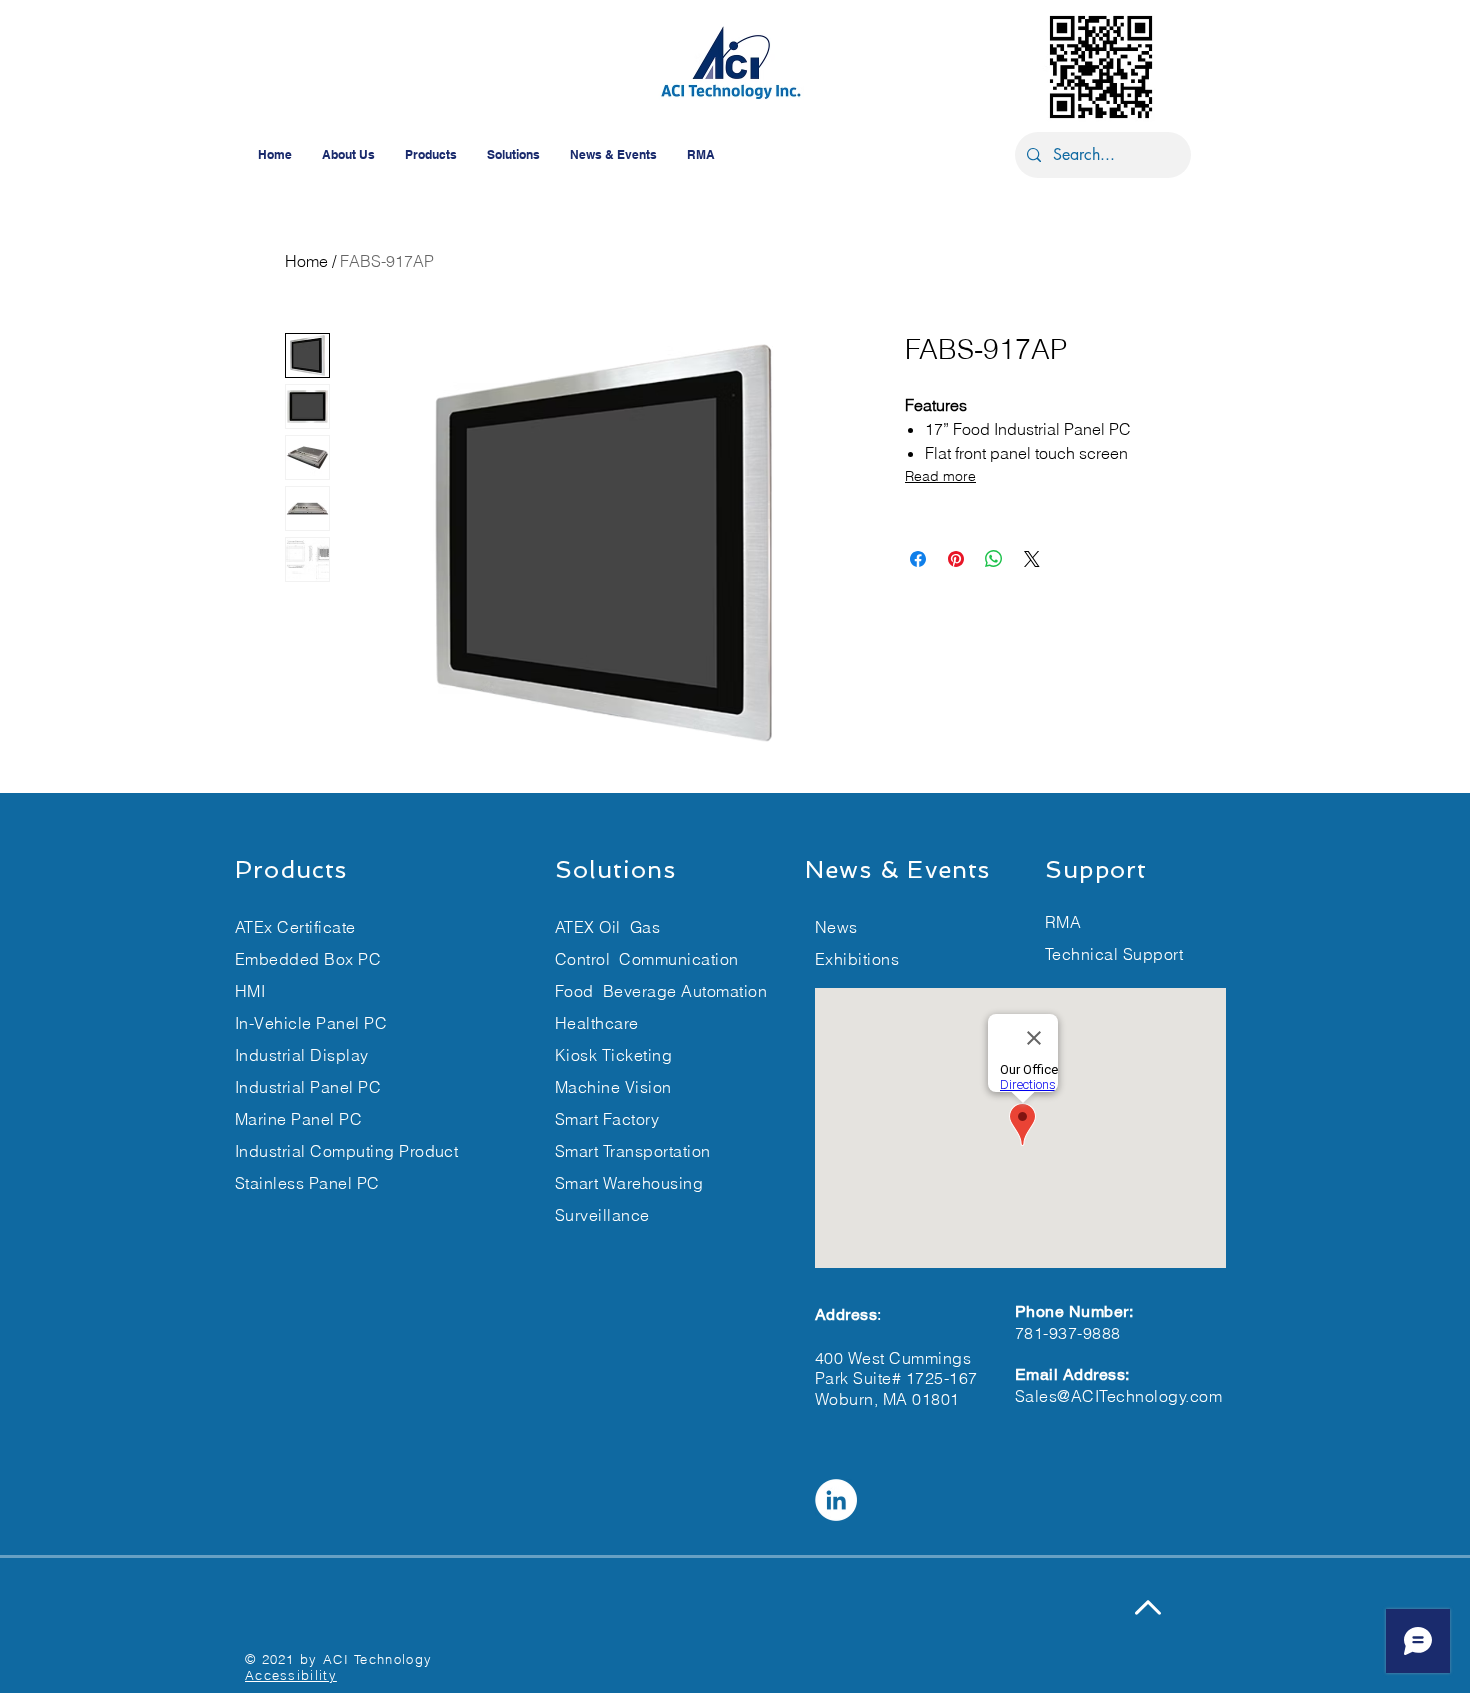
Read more (940, 476)
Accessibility (291, 1675)
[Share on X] (1032, 559)
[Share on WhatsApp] (994, 559)
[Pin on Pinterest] (956, 559)
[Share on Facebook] (918, 559)
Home (306, 261)
